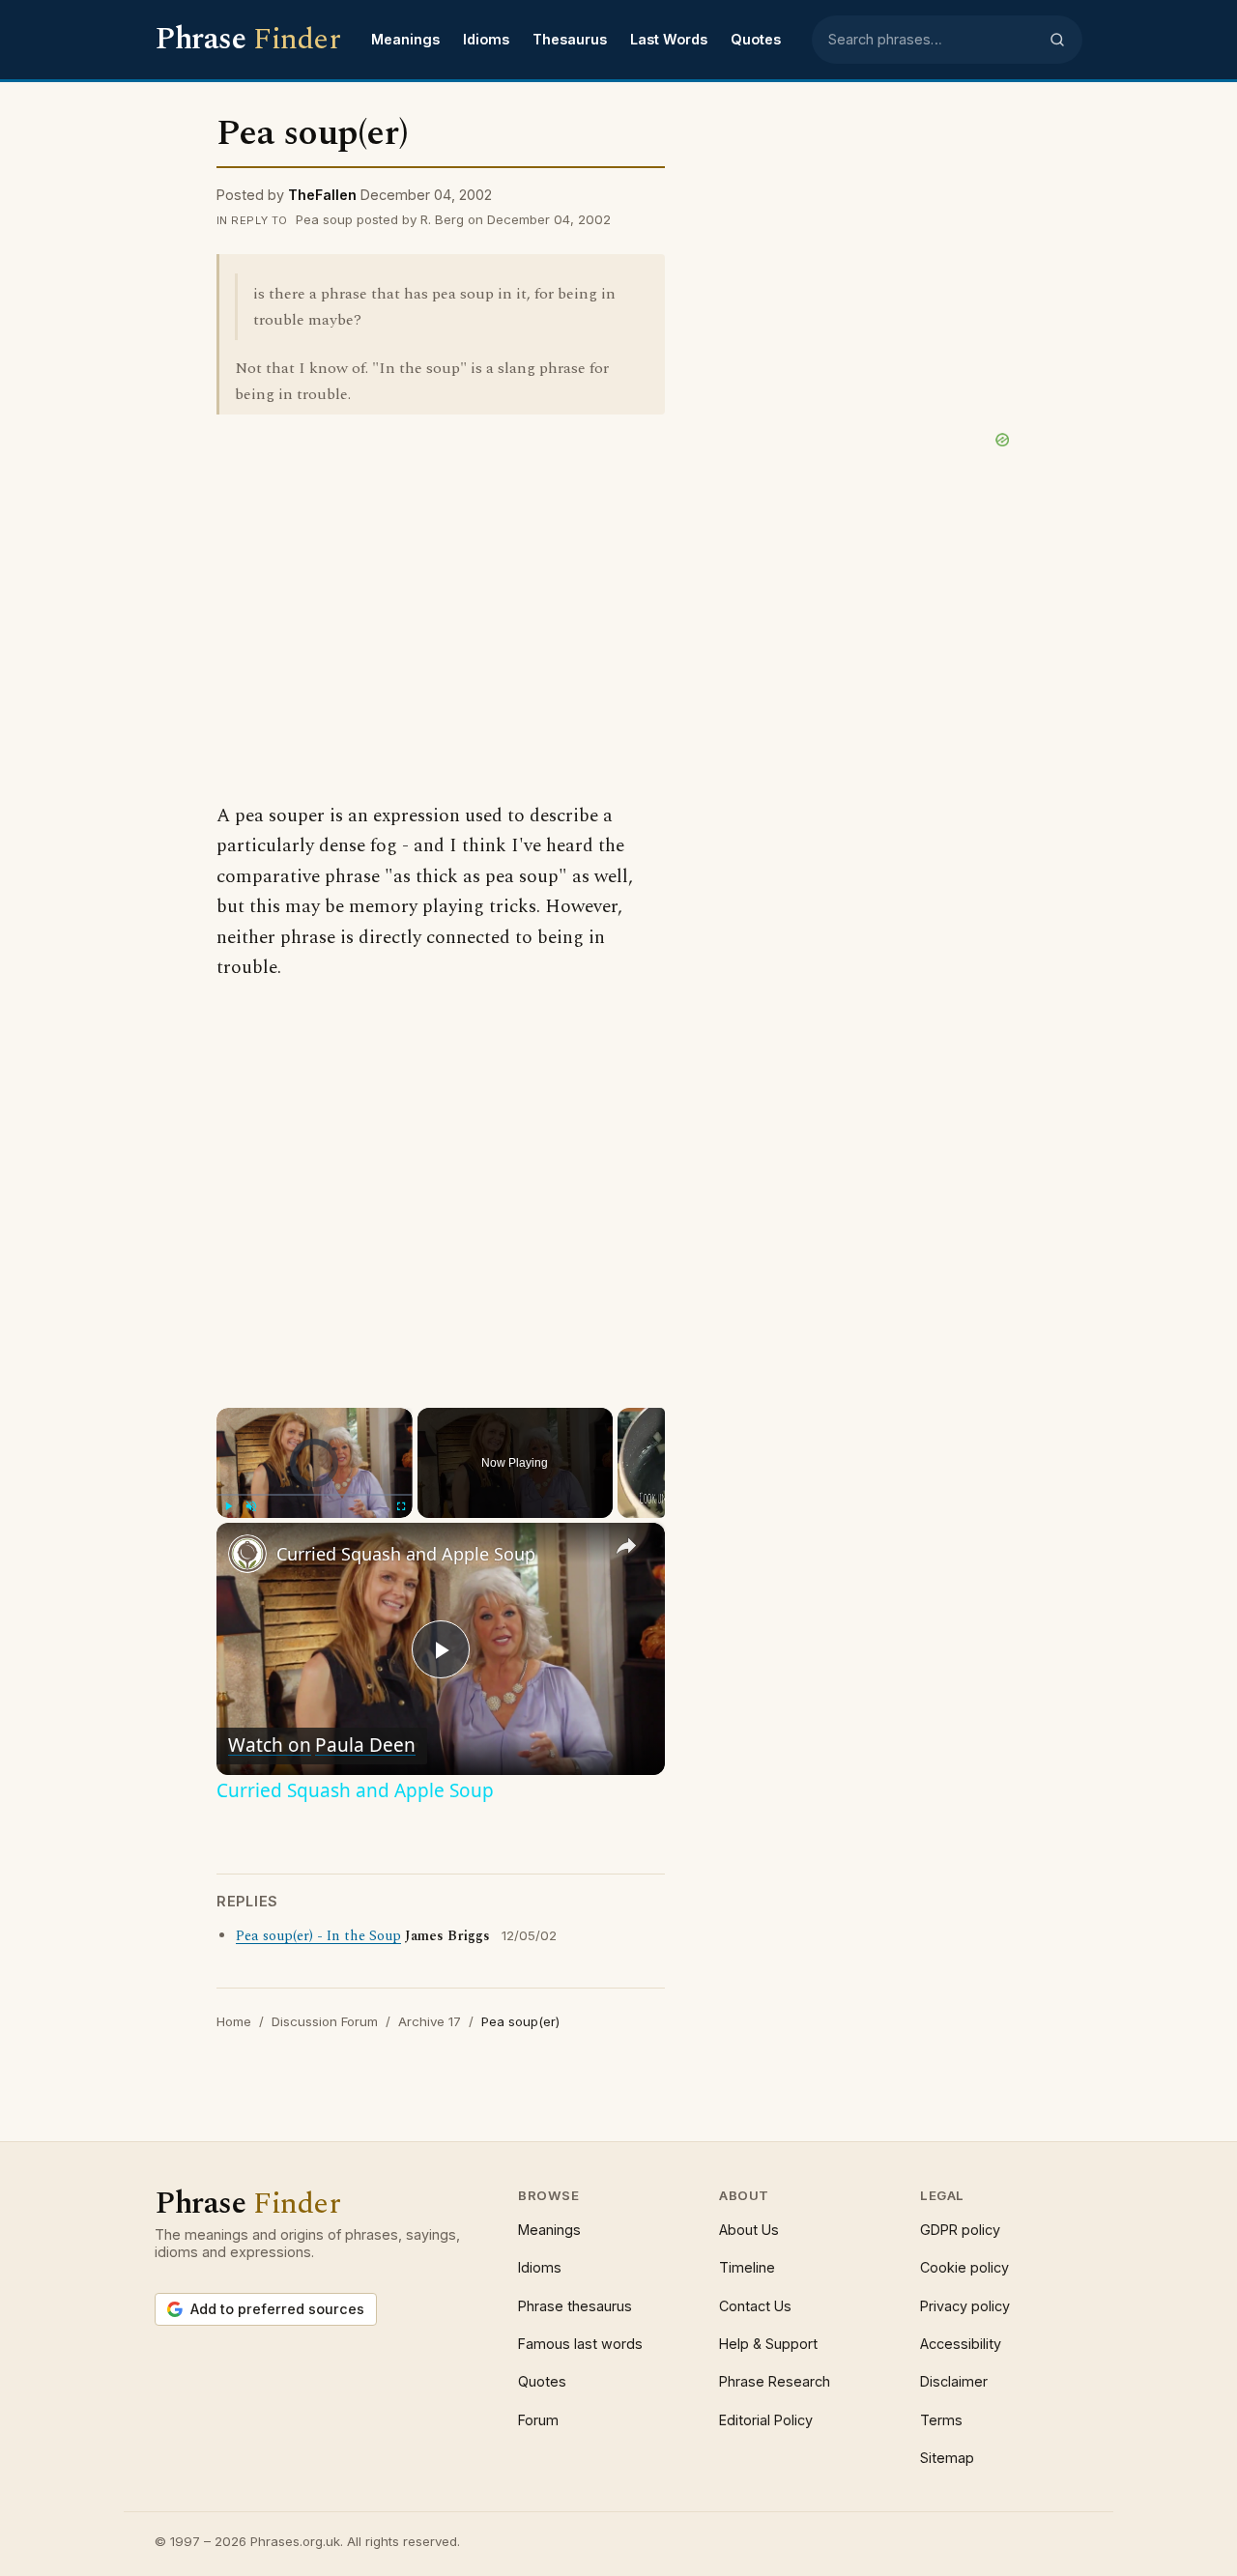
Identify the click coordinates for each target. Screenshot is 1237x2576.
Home (234, 2021)
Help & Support (768, 2344)
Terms (941, 2420)
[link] (247, 1554)
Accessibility (961, 2344)
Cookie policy (964, 2267)
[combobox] (933, 40)
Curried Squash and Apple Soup (406, 1554)
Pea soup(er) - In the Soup (318, 1936)
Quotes (756, 39)
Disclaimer (954, 2381)
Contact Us (755, 2306)
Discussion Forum (325, 2021)
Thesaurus (570, 39)
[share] (626, 1546)
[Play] (228, 1506)
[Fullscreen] (401, 1506)
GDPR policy (960, 2230)
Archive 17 (430, 2021)
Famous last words (580, 2344)
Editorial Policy (766, 2420)
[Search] (1057, 40)
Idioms (486, 39)
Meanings (405, 39)
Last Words (669, 39)
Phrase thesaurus (575, 2306)
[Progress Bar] (315, 1495)
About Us (749, 2230)
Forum (538, 2420)
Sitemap (947, 2458)
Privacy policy (965, 2306)
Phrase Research (775, 2381)
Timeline (747, 2267)
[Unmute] (251, 1506)
